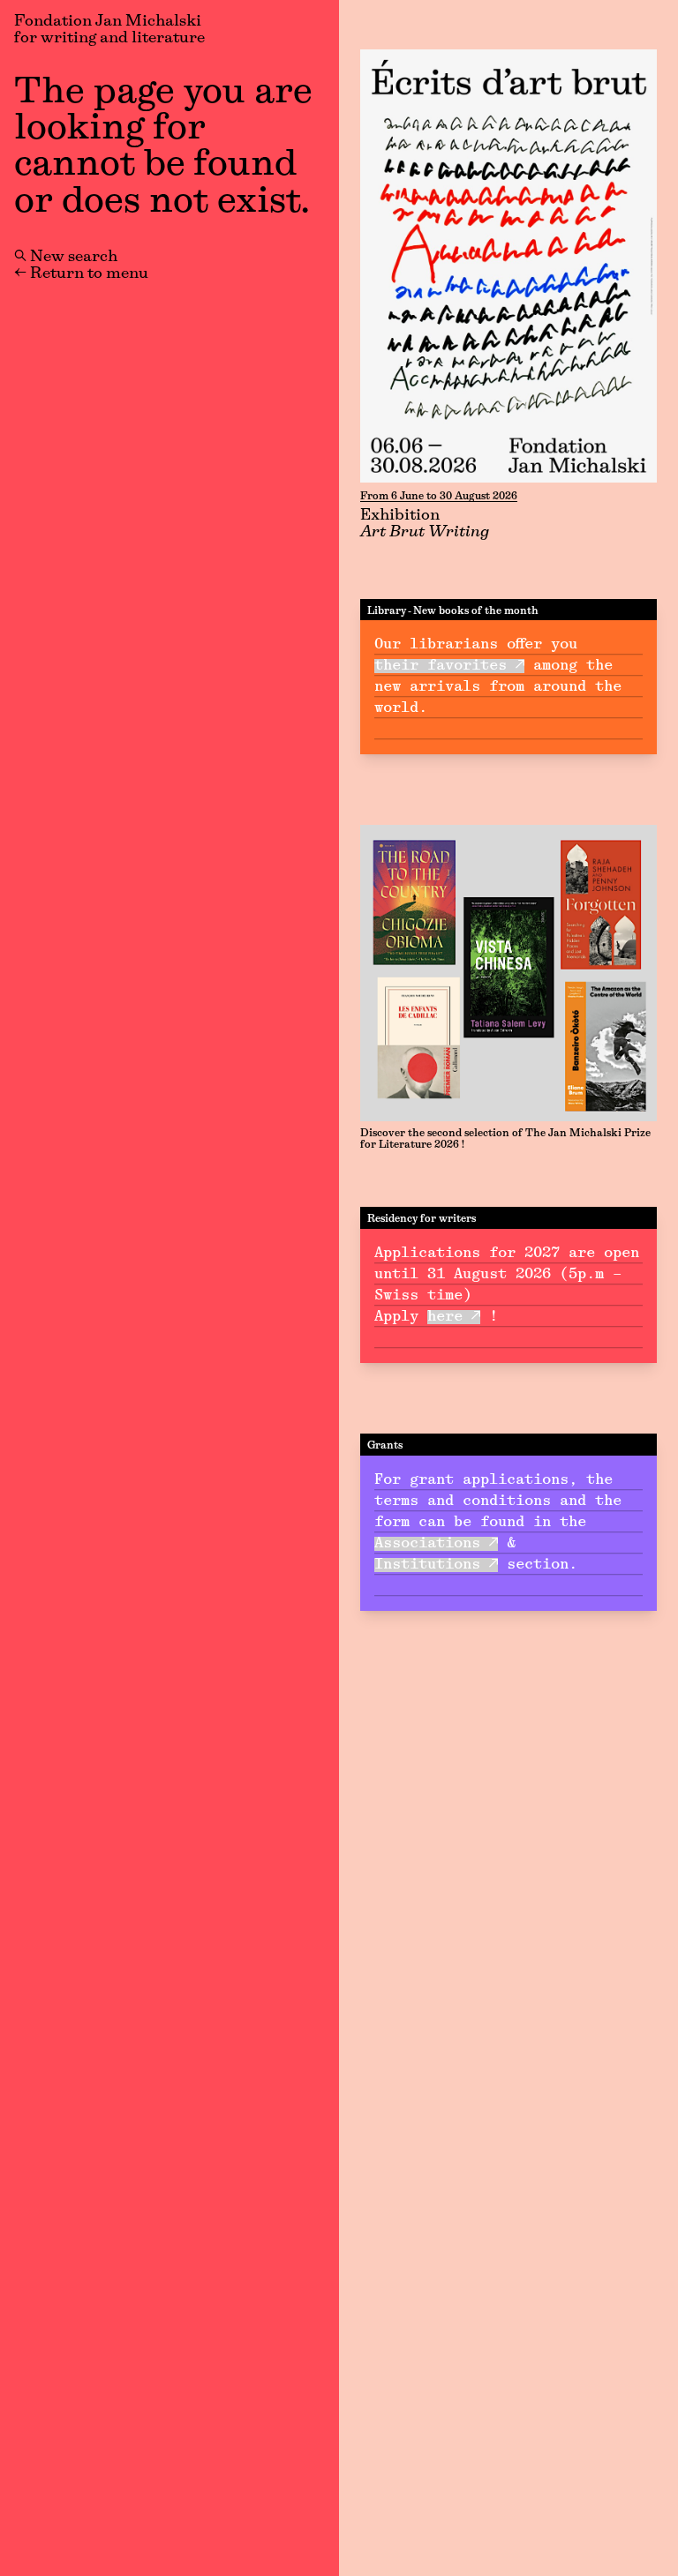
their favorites (441, 666)
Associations (427, 1544)
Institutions (427, 1565)
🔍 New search (66, 258)
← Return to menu (81, 274)
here (445, 1317)
